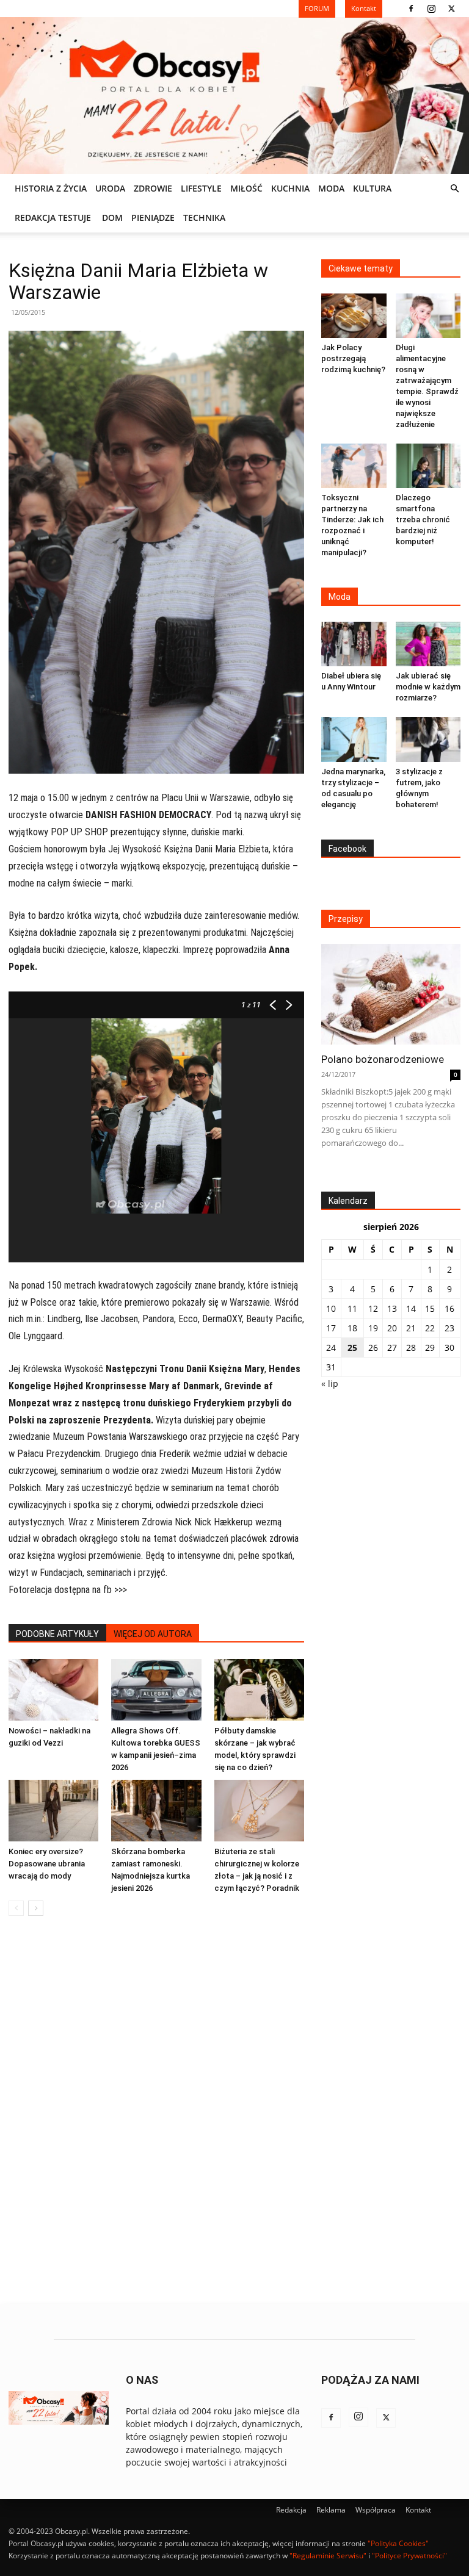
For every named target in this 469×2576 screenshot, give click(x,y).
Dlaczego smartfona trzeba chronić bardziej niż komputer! (423, 520)
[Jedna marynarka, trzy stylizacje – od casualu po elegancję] (354, 739)
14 (411, 1308)
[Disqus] (156, 2110)
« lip (330, 1383)
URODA (110, 188)
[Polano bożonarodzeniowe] (391, 994)
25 (352, 1347)
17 (331, 1328)
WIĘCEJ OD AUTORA (153, 1634)
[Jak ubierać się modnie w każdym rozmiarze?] (428, 644)
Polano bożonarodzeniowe (383, 1059)
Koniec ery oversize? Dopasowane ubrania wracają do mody (47, 1864)
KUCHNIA (290, 188)
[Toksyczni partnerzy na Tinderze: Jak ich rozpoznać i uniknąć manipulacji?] (354, 466)
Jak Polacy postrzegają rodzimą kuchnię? (353, 358)
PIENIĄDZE (153, 218)
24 (331, 1347)
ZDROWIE (153, 188)
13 (392, 1308)
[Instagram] (431, 9)
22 (430, 1328)
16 (449, 1308)
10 (331, 1308)
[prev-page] (16, 1908)
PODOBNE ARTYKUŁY (57, 1634)
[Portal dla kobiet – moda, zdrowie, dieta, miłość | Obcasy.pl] (234, 95)
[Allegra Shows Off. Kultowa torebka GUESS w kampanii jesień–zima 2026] (156, 1690)
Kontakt (418, 2510)
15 (430, 1308)
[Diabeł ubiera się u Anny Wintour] (354, 644)
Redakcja (291, 2510)
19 (373, 1328)
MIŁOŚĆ (246, 188)
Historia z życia (51, 188)
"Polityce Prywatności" (409, 2556)
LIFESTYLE (201, 188)
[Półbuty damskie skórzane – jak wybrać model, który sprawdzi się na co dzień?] (259, 1690)
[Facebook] (411, 9)
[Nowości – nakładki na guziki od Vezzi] (53, 1690)
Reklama (331, 2510)
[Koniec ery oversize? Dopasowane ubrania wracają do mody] (53, 1811)
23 (449, 1328)
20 (392, 1328)
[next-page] (36, 1908)
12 (373, 1308)
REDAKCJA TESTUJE (53, 218)
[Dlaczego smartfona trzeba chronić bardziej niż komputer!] (428, 466)
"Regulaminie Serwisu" (328, 2556)
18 (352, 1328)
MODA (331, 188)
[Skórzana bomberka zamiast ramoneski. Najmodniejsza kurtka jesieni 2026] (156, 1811)
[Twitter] (451, 9)
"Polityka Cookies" (398, 2543)
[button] (454, 189)
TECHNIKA (204, 218)
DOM (112, 218)
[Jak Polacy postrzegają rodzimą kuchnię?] (354, 316)
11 (352, 1308)
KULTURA (372, 188)
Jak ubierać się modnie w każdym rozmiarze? (428, 687)
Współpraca (376, 2510)
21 (411, 1328)
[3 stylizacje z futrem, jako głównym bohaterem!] (428, 739)
